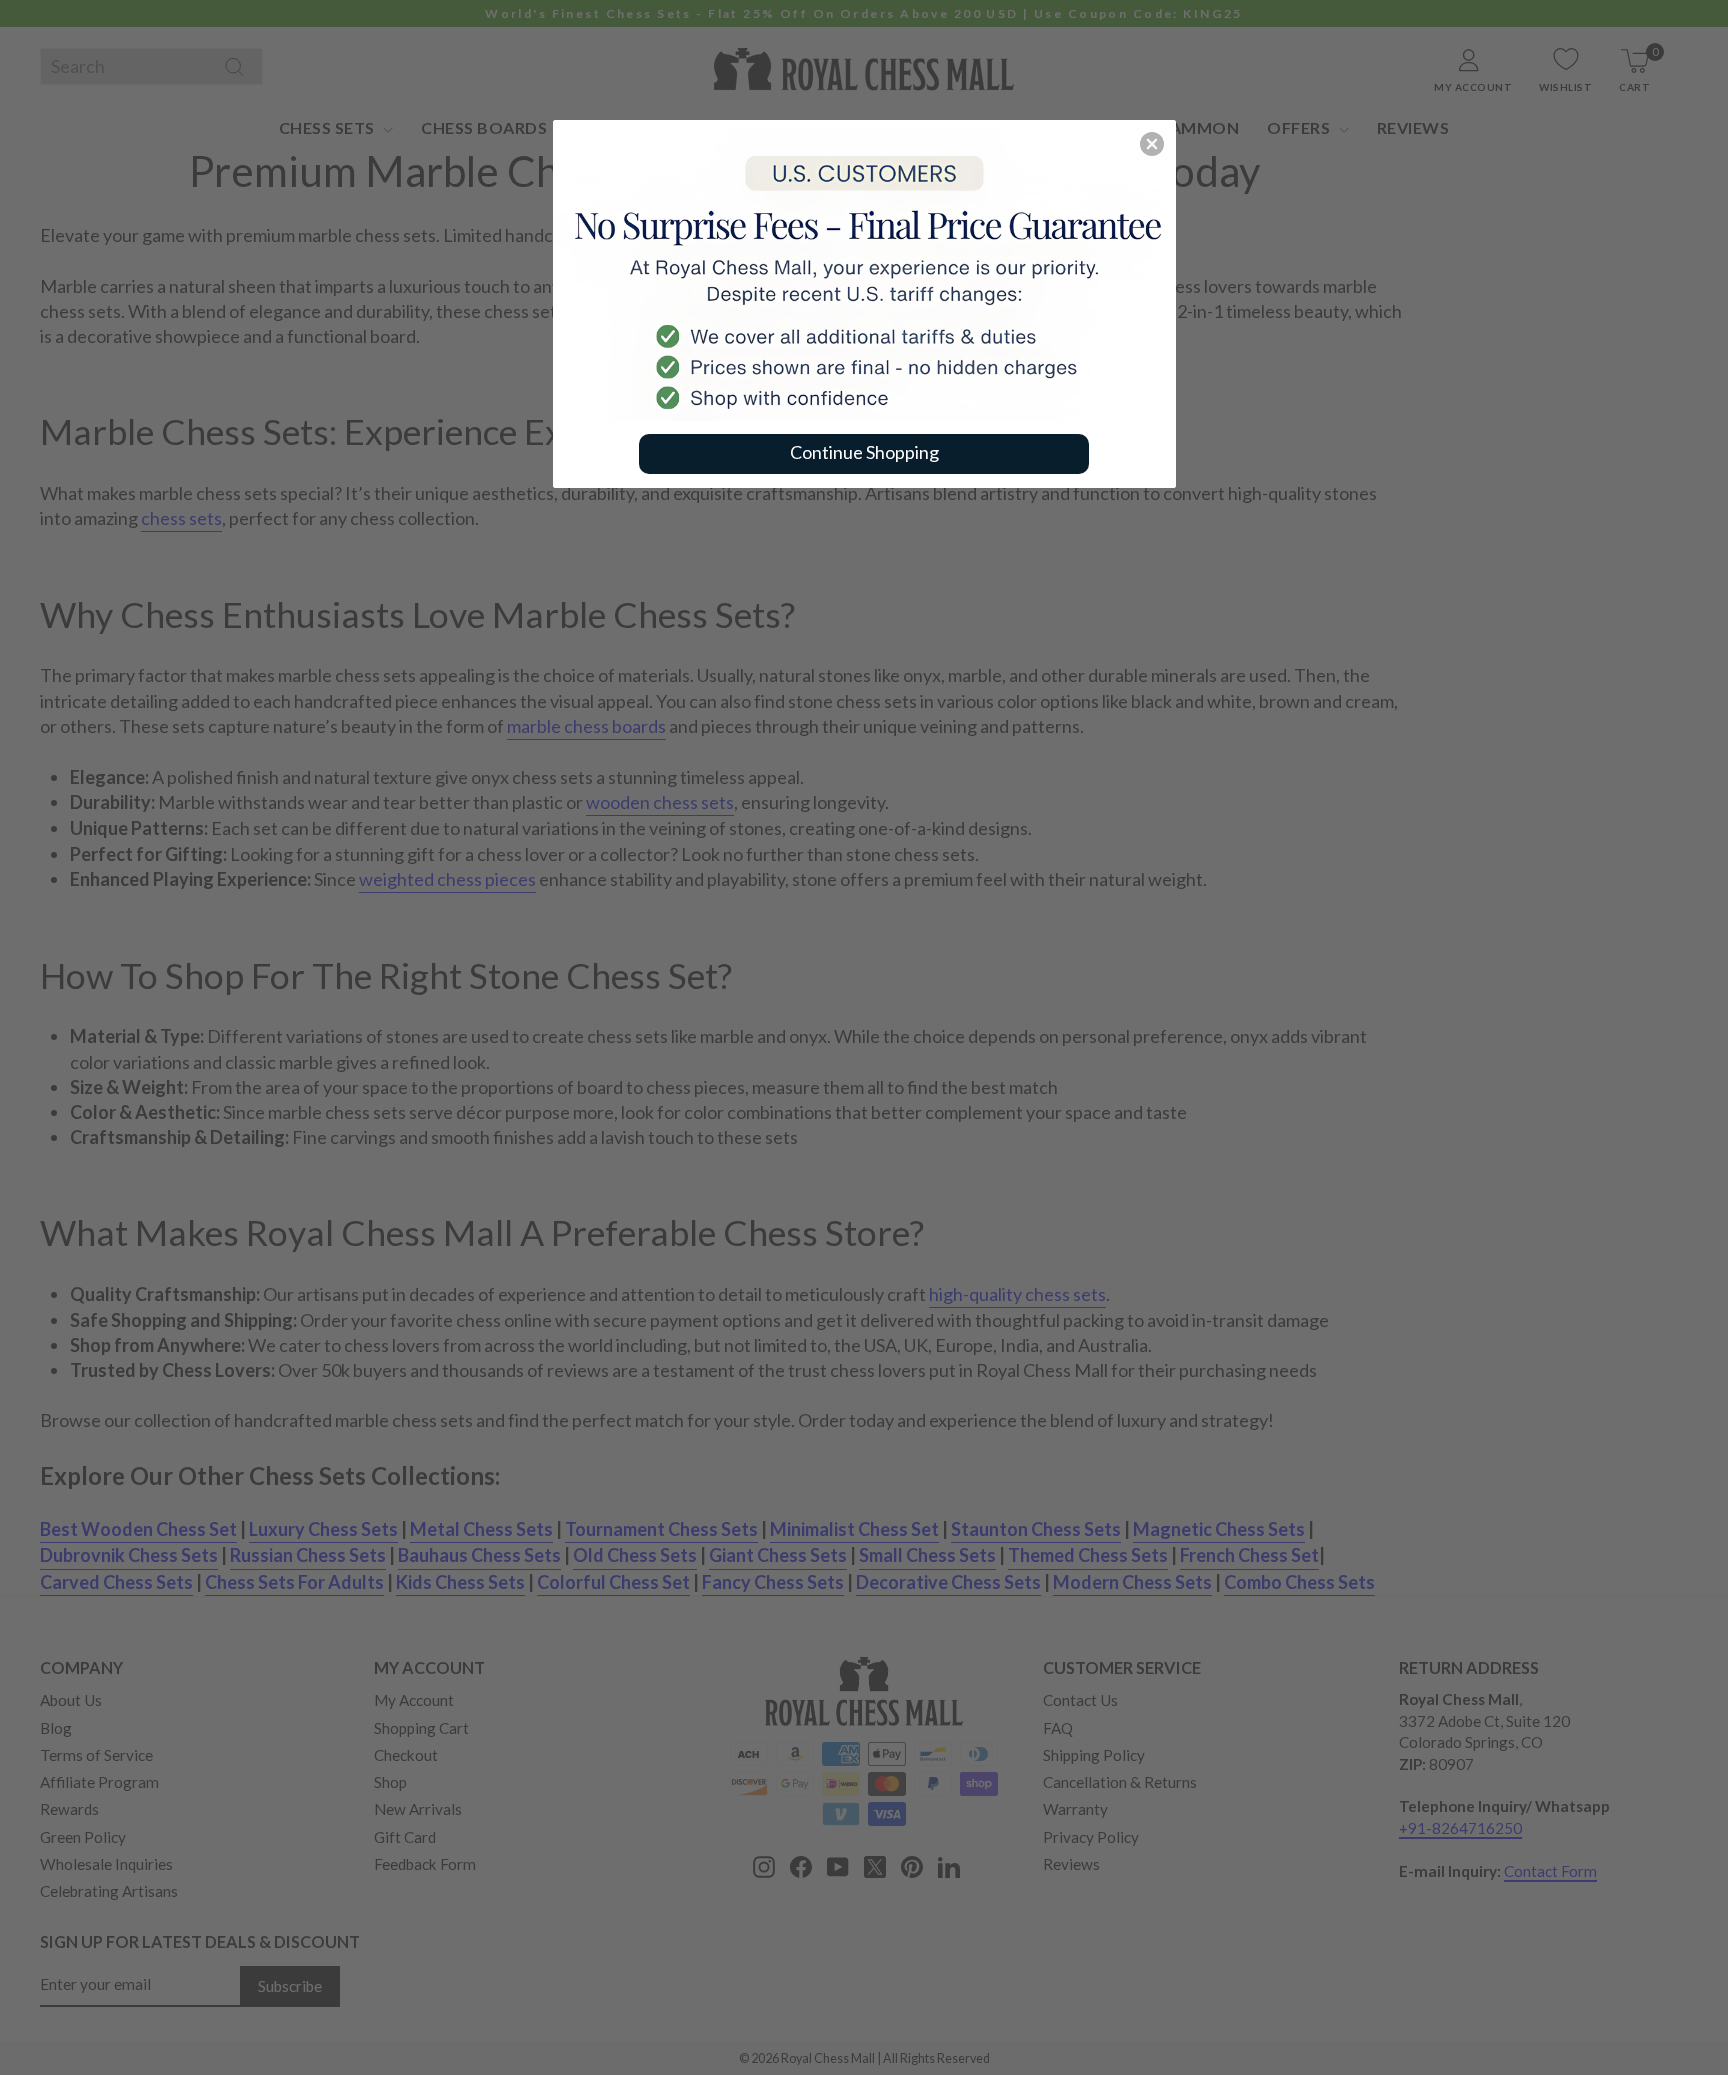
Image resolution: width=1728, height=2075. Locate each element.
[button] (1152, 144)
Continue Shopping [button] (864, 452)
